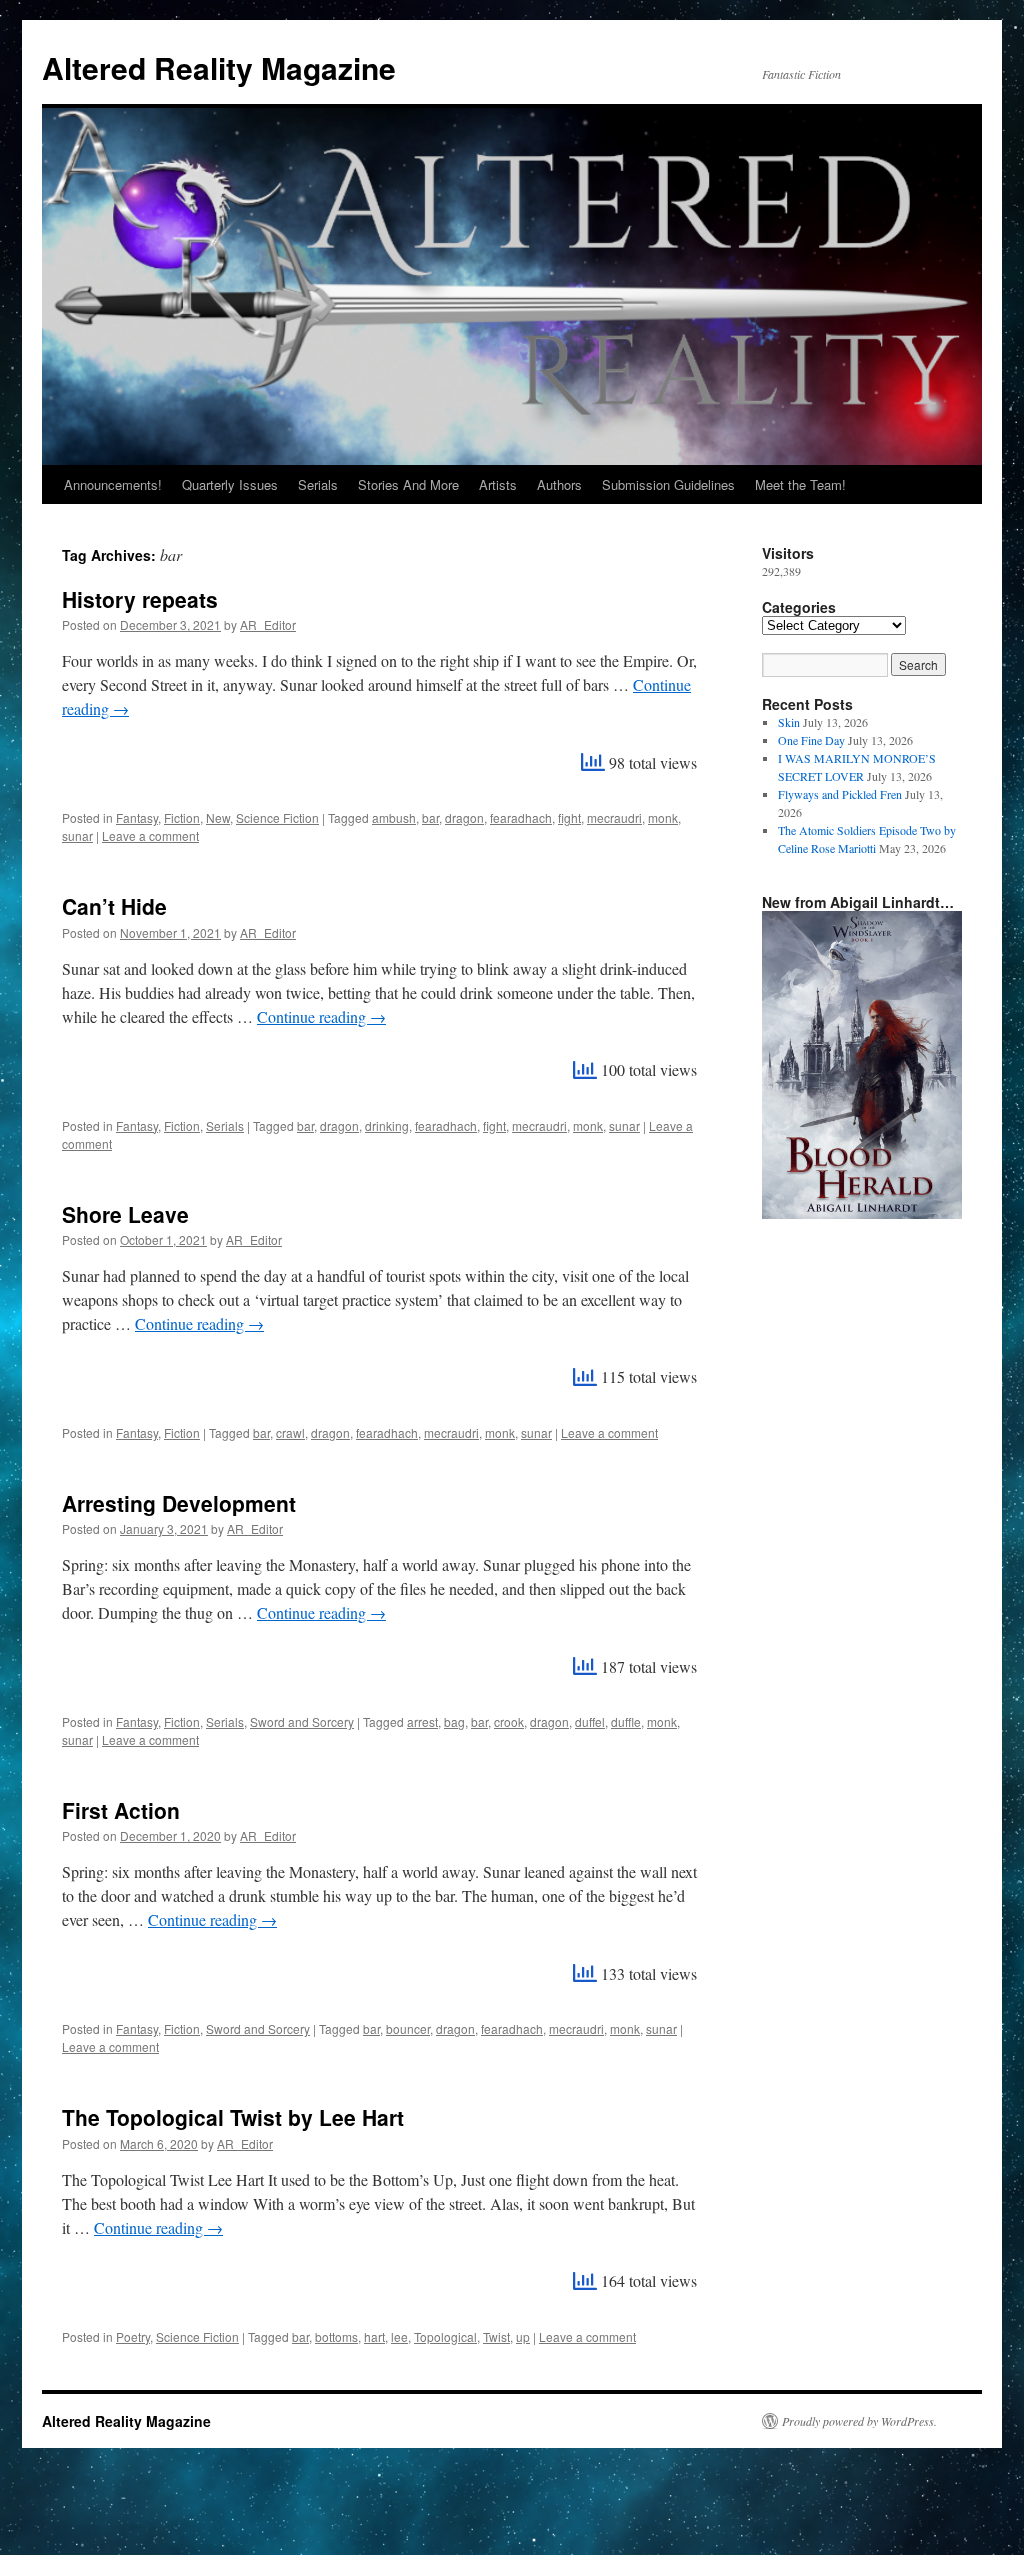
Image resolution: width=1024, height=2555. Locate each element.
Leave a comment (150, 835)
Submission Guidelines (668, 484)
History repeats (140, 599)
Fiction (182, 817)
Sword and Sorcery (302, 1721)
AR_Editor (268, 624)
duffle (626, 1721)
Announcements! (113, 484)
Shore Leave (125, 1214)
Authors (559, 484)
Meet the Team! (800, 484)
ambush (394, 817)
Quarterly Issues (230, 484)
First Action (121, 1810)
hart (374, 2336)
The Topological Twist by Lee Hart (233, 2117)
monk (663, 817)
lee (399, 2336)
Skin (789, 722)
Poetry (133, 2336)
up (523, 2336)
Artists (498, 484)
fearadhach (521, 817)
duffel (590, 1721)
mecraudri (614, 817)
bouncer (408, 2028)
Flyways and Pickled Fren (840, 794)
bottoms (336, 2336)
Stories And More (408, 484)
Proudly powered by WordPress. (859, 2421)
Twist (496, 2336)
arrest (422, 1721)
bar (430, 817)
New (218, 817)
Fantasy (137, 817)
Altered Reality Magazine (219, 67)
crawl (290, 1432)
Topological (445, 2336)
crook (509, 1721)
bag (454, 1721)
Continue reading (321, 1016)
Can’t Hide (114, 906)
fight (569, 817)
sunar (77, 835)
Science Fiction (277, 817)
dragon (464, 817)
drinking (387, 1125)
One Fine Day (811, 740)
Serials (318, 484)
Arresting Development (179, 1503)
